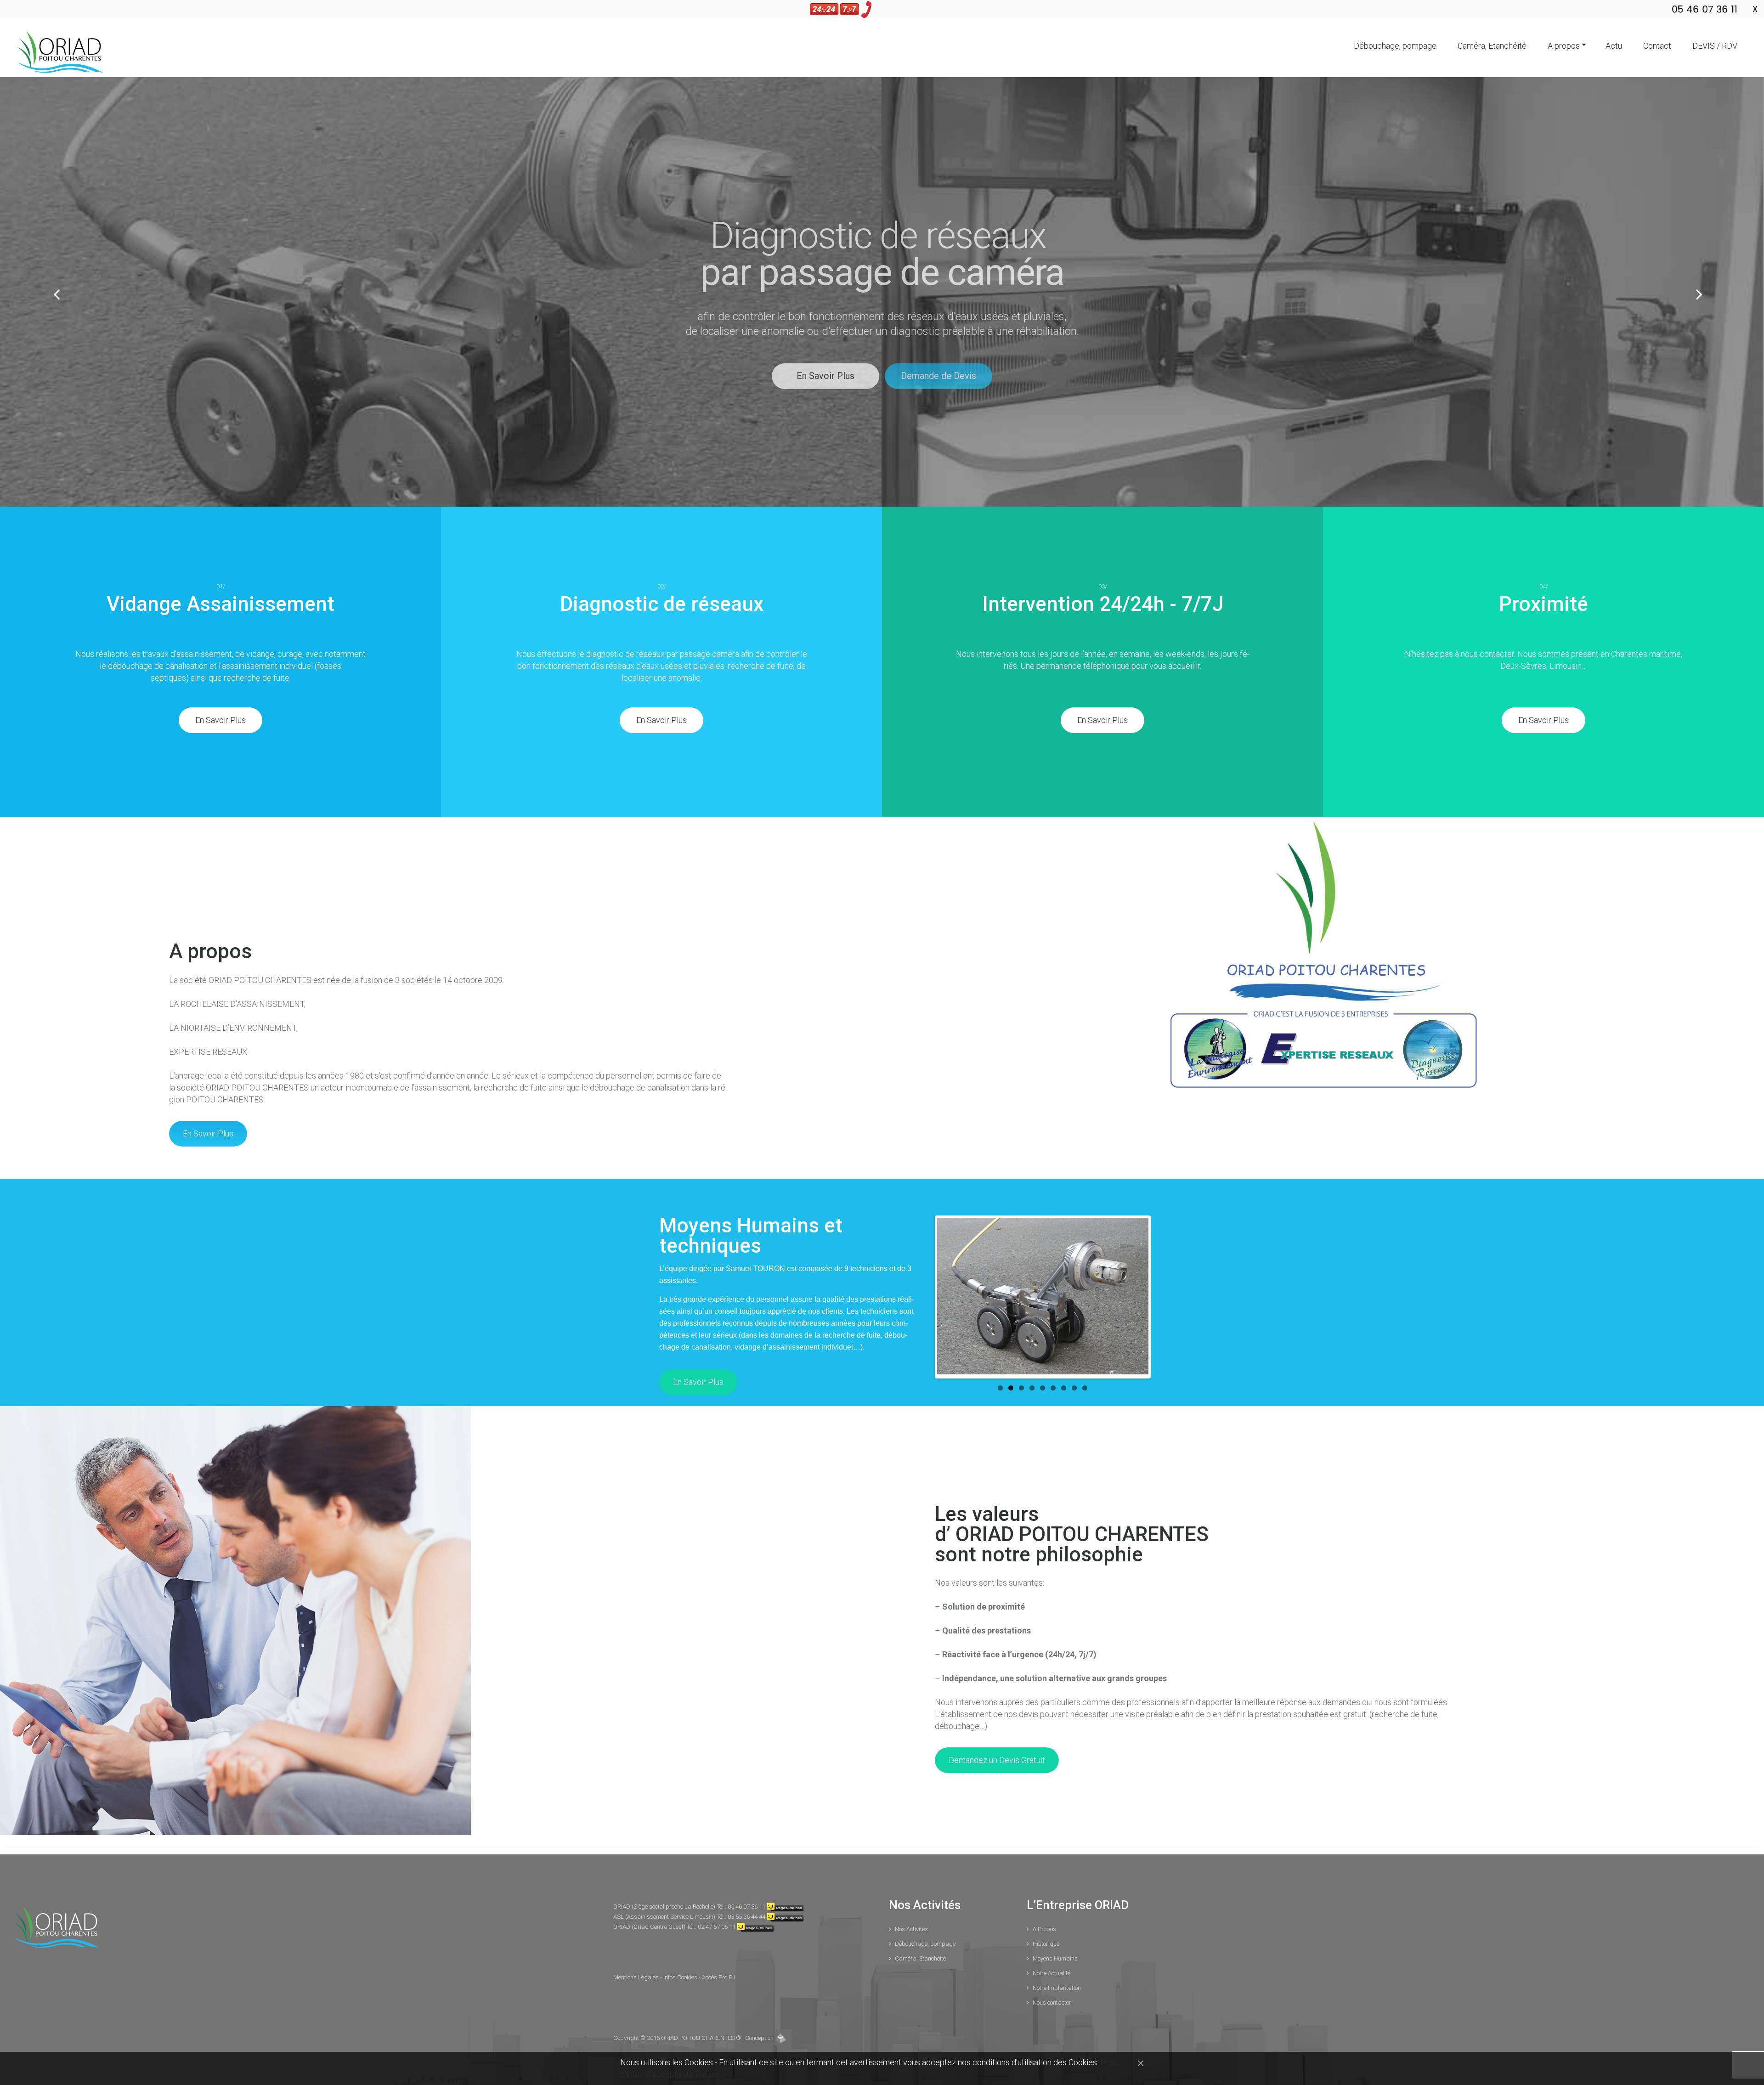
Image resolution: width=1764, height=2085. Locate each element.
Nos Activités (911, 1929)
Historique (1046, 1944)
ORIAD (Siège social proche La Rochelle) (665, 1907)
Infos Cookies (681, 1977)
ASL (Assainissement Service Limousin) (665, 1917)
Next (1140, 1297)
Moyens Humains (1055, 1958)
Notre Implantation (1057, 1988)
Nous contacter (1052, 2003)
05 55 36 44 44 (746, 1917)
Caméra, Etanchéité (1492, 46)
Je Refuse (702, 2074)
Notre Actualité (1052, 1973)
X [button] (1755, 9)
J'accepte (664, 2074)
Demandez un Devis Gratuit (997, 1760)
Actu (1614, 46)
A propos (1564, 46)
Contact (1657, 46)
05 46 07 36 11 (746, 1907)
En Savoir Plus (970, 376)
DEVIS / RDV (1715, 46)
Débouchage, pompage (1395, 46)
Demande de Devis (1083, 376)
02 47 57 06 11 (717, 1927)
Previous (946, 1297)
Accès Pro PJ (718, 1977)
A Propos (1044, 1929)
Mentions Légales (637, 1977)
